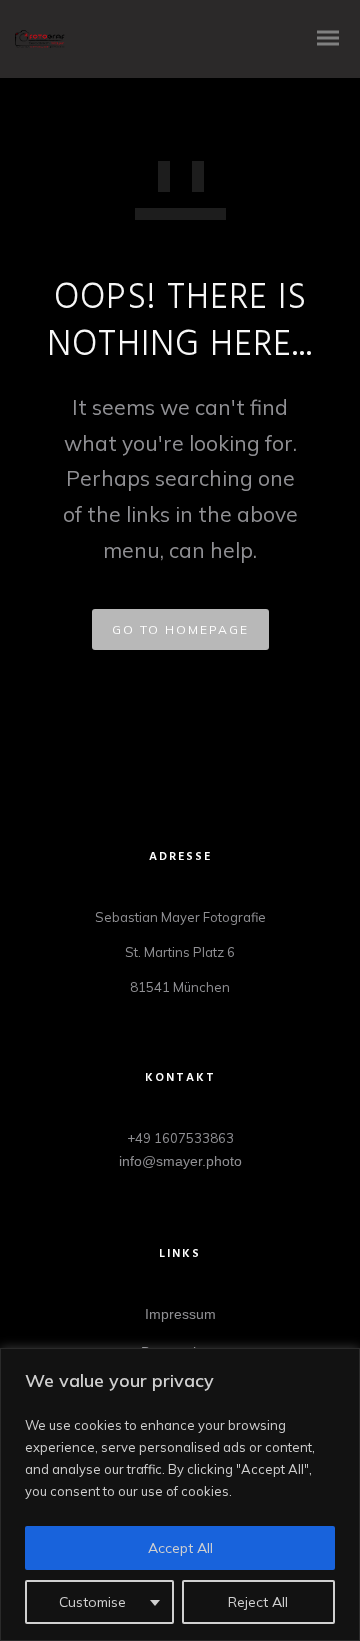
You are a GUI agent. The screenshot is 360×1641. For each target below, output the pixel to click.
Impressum (180, 1314)
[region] (180, 1494)
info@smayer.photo (180, 1161)
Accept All (180, 1548)
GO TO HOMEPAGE (180, 629)
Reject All (258, 1602)
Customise (92, 1602)
